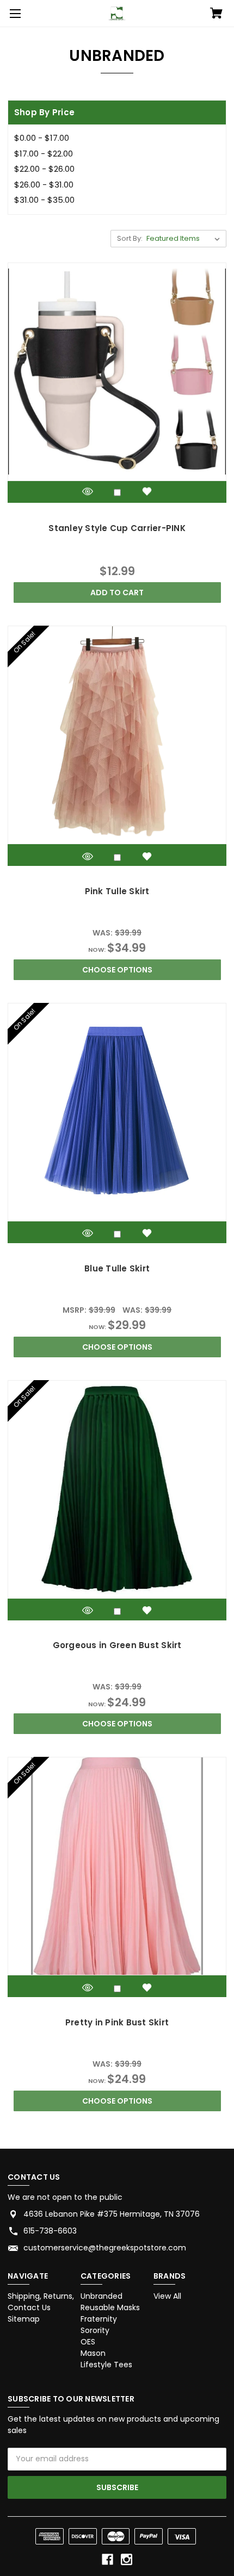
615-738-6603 (50, 2231)
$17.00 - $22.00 (44, 154)
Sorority (95, 2330)
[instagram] (127, 2559)
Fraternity (99, 2319)
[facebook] (107, 2559)
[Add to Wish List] (147, 492)
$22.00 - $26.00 (44, 169)
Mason (93, 2353)
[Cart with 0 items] (216, 14)
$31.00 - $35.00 (44, 200)
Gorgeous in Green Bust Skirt (117, 1645)
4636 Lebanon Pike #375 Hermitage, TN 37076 (112, 2214)
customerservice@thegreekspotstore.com (105, 2248)
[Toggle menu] (14, 14)
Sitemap (24, 2319)
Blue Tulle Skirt (117, 1268)
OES (88, 2342)
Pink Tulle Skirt (117, 891)
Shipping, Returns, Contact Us (41, 2302)
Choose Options (117, 970)
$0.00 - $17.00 (42, 138)
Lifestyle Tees (106, 2365)
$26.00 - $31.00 (44, 185)
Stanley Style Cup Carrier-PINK (117, 528)
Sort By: (130, 238)
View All (167, 2296)
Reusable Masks (110, 2307)
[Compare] (117, 493)
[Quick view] (88, 492)
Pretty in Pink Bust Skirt (117, 2022)
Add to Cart (117, 592)
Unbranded (101, 2296)
